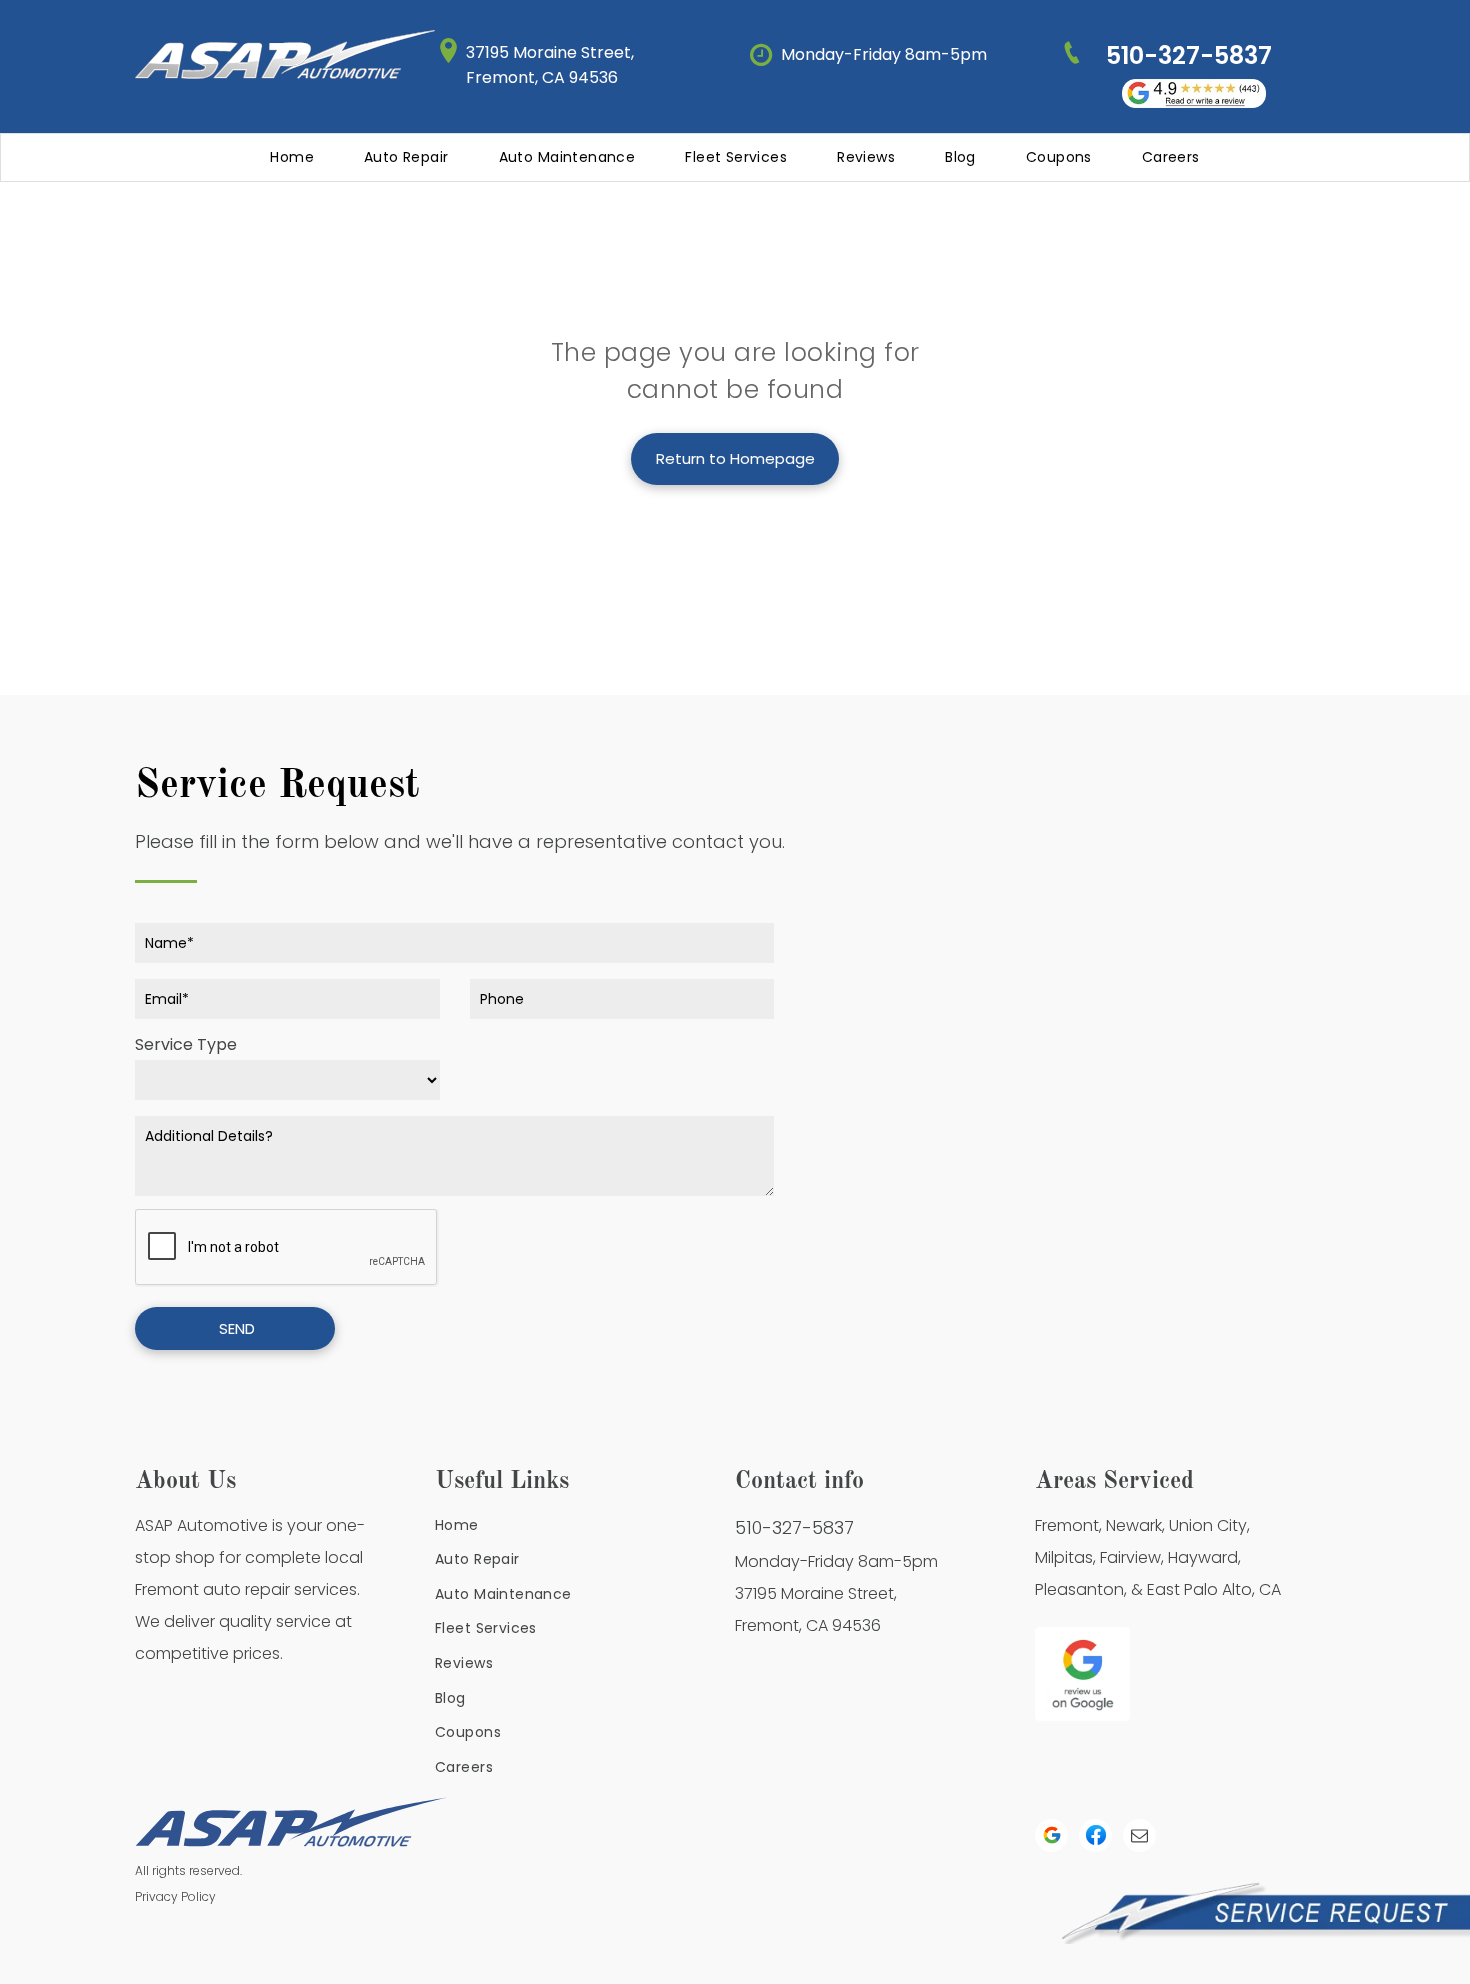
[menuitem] (292, 157)
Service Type (186, 1044)
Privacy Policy (175, 1896)
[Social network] (1095, 1838)
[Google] (1051, 1838)
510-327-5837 (794, 1527)
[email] (1139, 1838)
